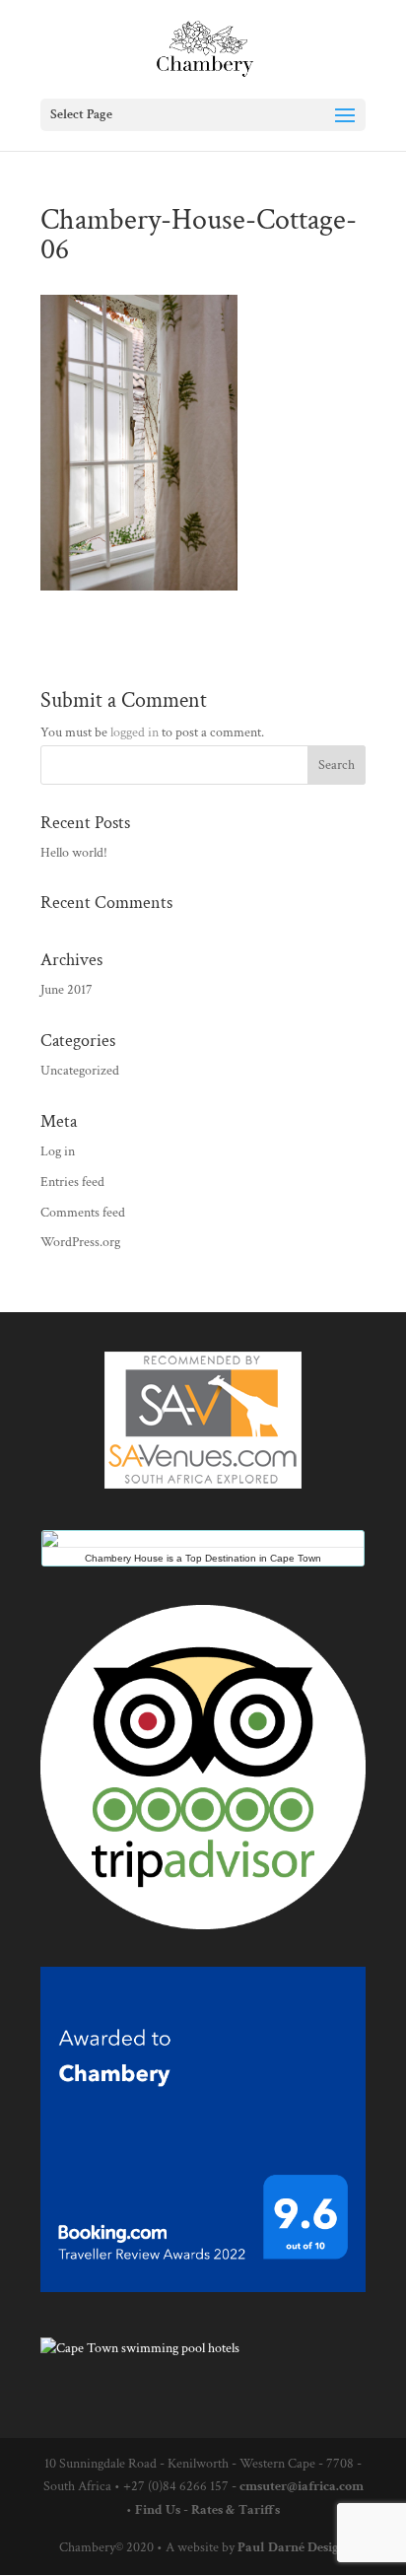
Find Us (158, 2510)
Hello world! (74, 853)
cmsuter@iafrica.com (302, 2486)
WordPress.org (80, 1242)
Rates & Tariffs (236, 2510)
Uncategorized (80, 1071)
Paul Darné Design (292, 2547)
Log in (58, 1151)
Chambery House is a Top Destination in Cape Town (203, 1558)
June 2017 (67, 990)
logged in (135, 732)
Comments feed (83, 1213)
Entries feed (72, 1182)
